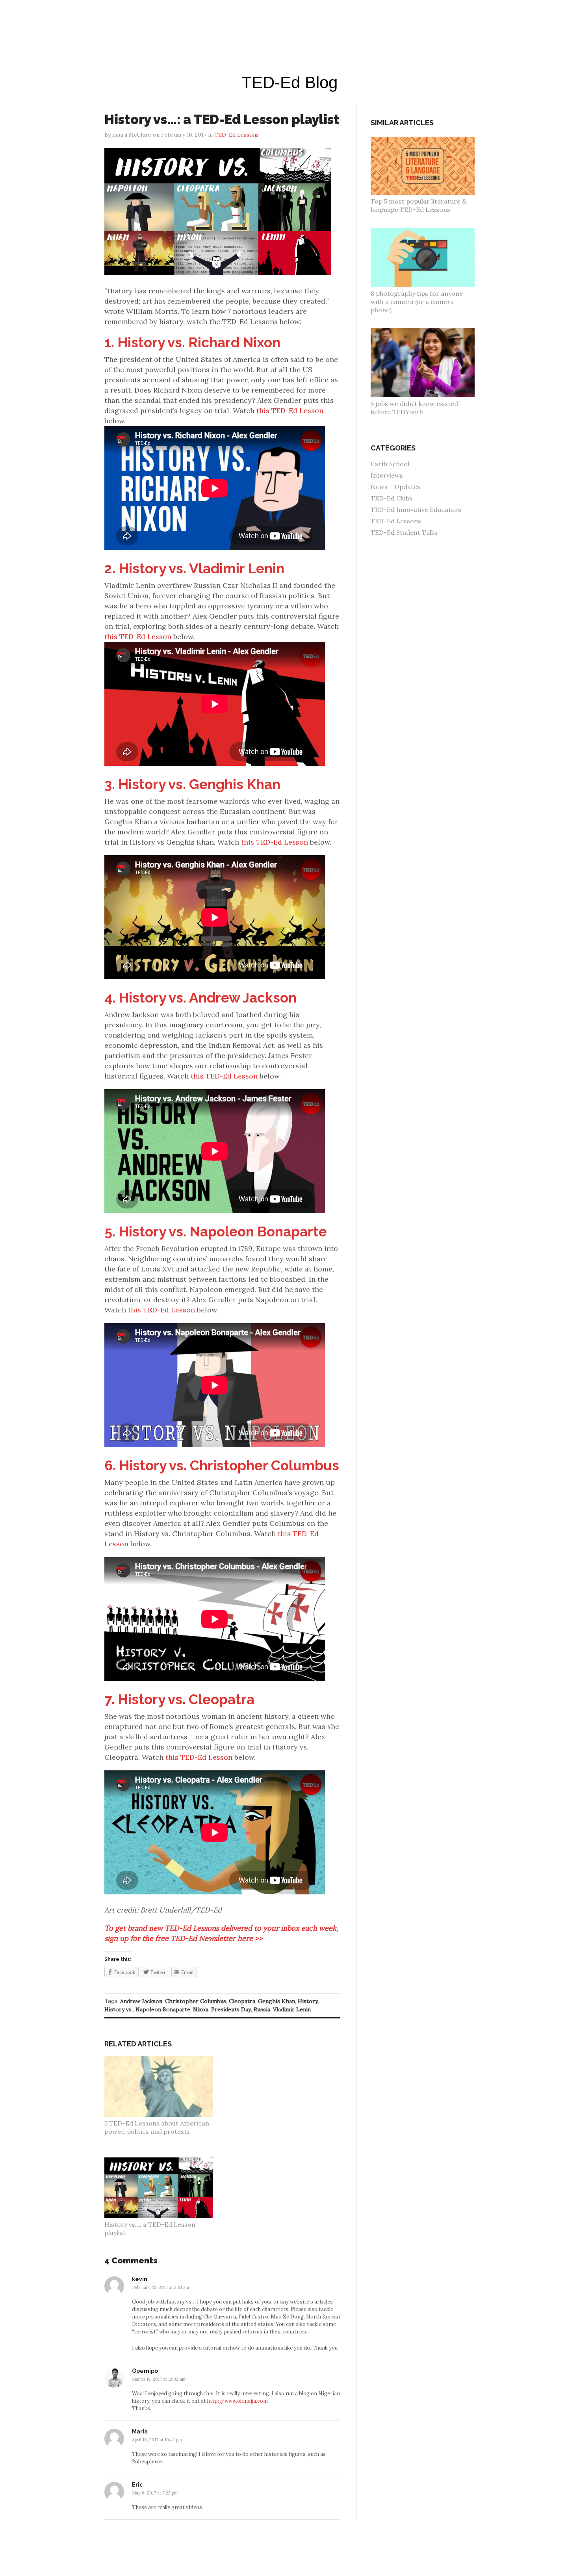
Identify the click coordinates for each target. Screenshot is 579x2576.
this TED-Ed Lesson (290, 410)
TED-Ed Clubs (392, 498)
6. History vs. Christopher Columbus (222, 1465)
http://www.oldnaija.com (238, 2401)
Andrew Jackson (141, 2001)
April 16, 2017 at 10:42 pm (157, 2440)
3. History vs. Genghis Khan (192, 784)
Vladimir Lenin (292, 2009)
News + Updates (395, 487)
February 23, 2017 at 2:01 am (161, 2287)
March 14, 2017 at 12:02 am (159, 2379)
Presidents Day (231, 2009)
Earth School (390, 464)
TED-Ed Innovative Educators (416, 510)
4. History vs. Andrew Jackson (200, 998)
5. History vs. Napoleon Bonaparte (216, 1231)
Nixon (201, 2009)
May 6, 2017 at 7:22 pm (155, 2493)
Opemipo (145, 2371)
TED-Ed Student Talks (404, 532)
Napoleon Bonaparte (163, 2009)
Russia (262, 2009)
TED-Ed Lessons (396, 521)
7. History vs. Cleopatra (179, 1699)
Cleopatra (242, 2001)
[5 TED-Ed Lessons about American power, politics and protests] (163, 2060)
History (308, 2001)
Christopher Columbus (196, 2001)
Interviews (387, 475)
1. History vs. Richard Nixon (192, 342)
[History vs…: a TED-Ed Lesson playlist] (163, 2161)
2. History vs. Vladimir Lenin (194, 568)
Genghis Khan (277, 2001)
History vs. (119, 2009)
